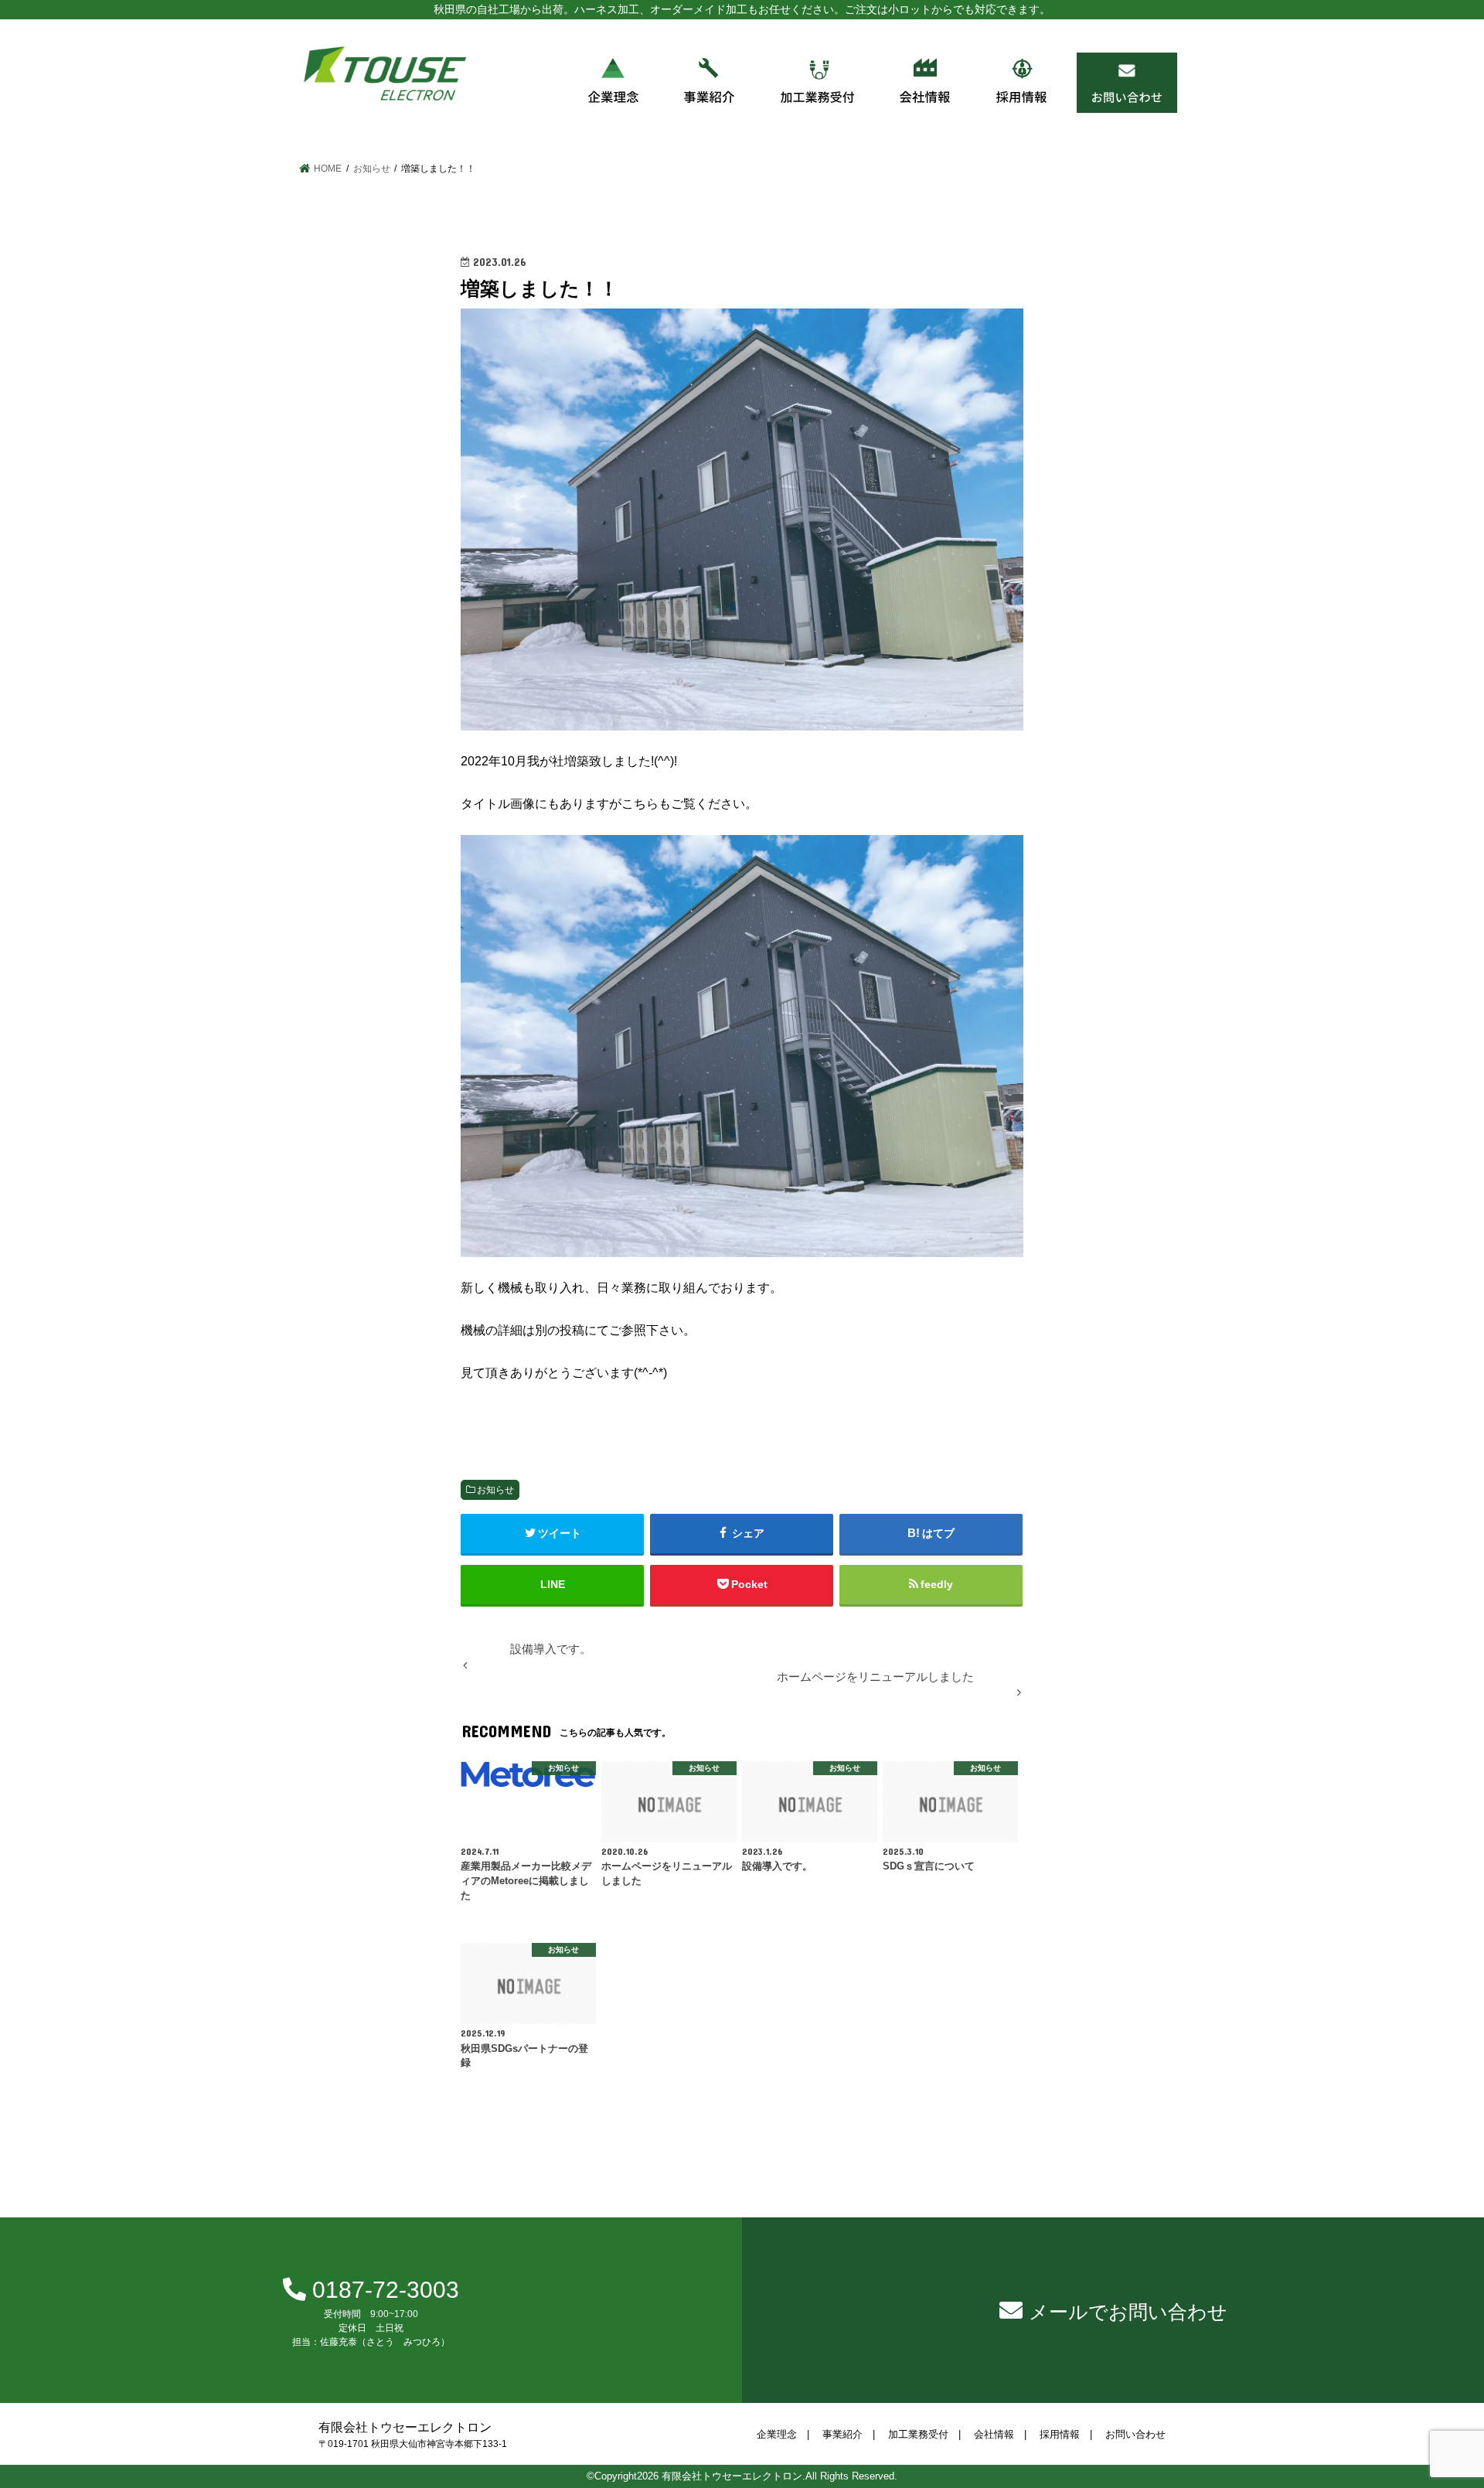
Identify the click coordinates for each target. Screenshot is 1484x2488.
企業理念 (777, 2435)
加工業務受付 (918, 2435)
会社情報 (994, 2435)
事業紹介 (842, 2435)
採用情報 (1060, 2435)
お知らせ (495, 1490)
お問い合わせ (1135, 2435)
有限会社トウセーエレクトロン (732, 2476)
